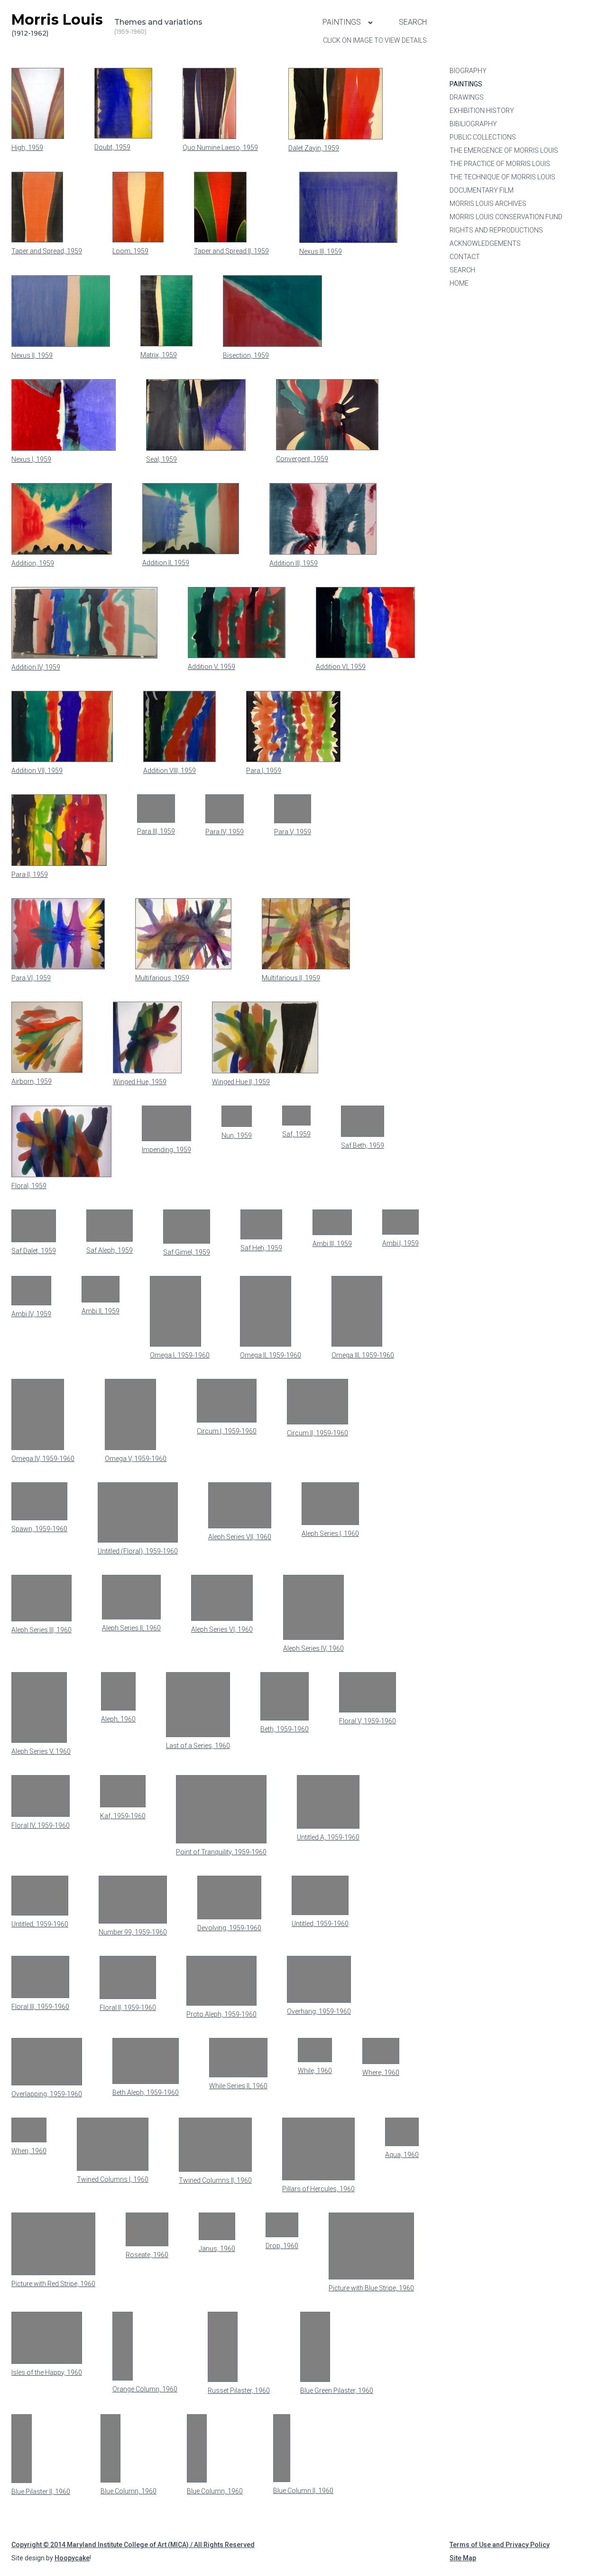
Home (459, 283)
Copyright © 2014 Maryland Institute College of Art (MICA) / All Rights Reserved (133, 2545)
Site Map (463, 2558)
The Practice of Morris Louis (500, 164)
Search (413, 22)
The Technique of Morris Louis (502, 177)
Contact (465, 257)
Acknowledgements (485, 243)
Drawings (467, 97)
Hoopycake (72, 2558)
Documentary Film (482, 190)
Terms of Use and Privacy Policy (500, 2545)
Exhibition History (482, 111)
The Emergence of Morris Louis (504, 150)
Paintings (343, 22)
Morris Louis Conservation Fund (506, 217)
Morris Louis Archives (488, 204)
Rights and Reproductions (496, 230)
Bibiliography (473, 124)
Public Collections (483, 137)
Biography (468, 71)
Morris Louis (57, 24)
